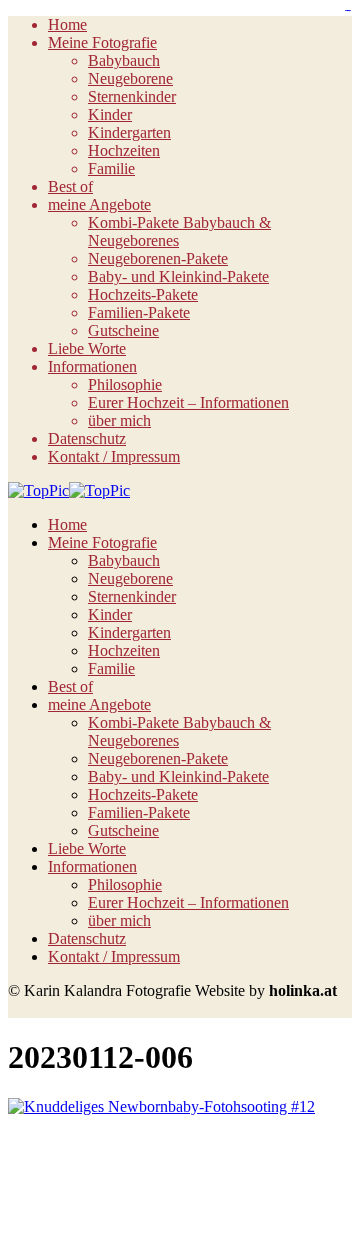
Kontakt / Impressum (114, 456)
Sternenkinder (132, 96)
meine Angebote (99, 204)
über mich (119, 420)
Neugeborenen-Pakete (158, 258)
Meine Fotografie (102, 42)
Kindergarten (129, 132)
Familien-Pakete (139, 312)
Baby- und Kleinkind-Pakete (178, 276)
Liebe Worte (87, 348)
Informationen (92, 366)
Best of (70, 186)
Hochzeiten (124, 150)
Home (67, 24)
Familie (111, 168)
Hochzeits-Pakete (143, 294)
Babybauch (124, 60)
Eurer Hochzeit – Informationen (188, 402)
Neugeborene (130, 78)
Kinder (110, 114)
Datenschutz (87, 438)
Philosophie (125, 384)
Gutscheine (123, 330)
